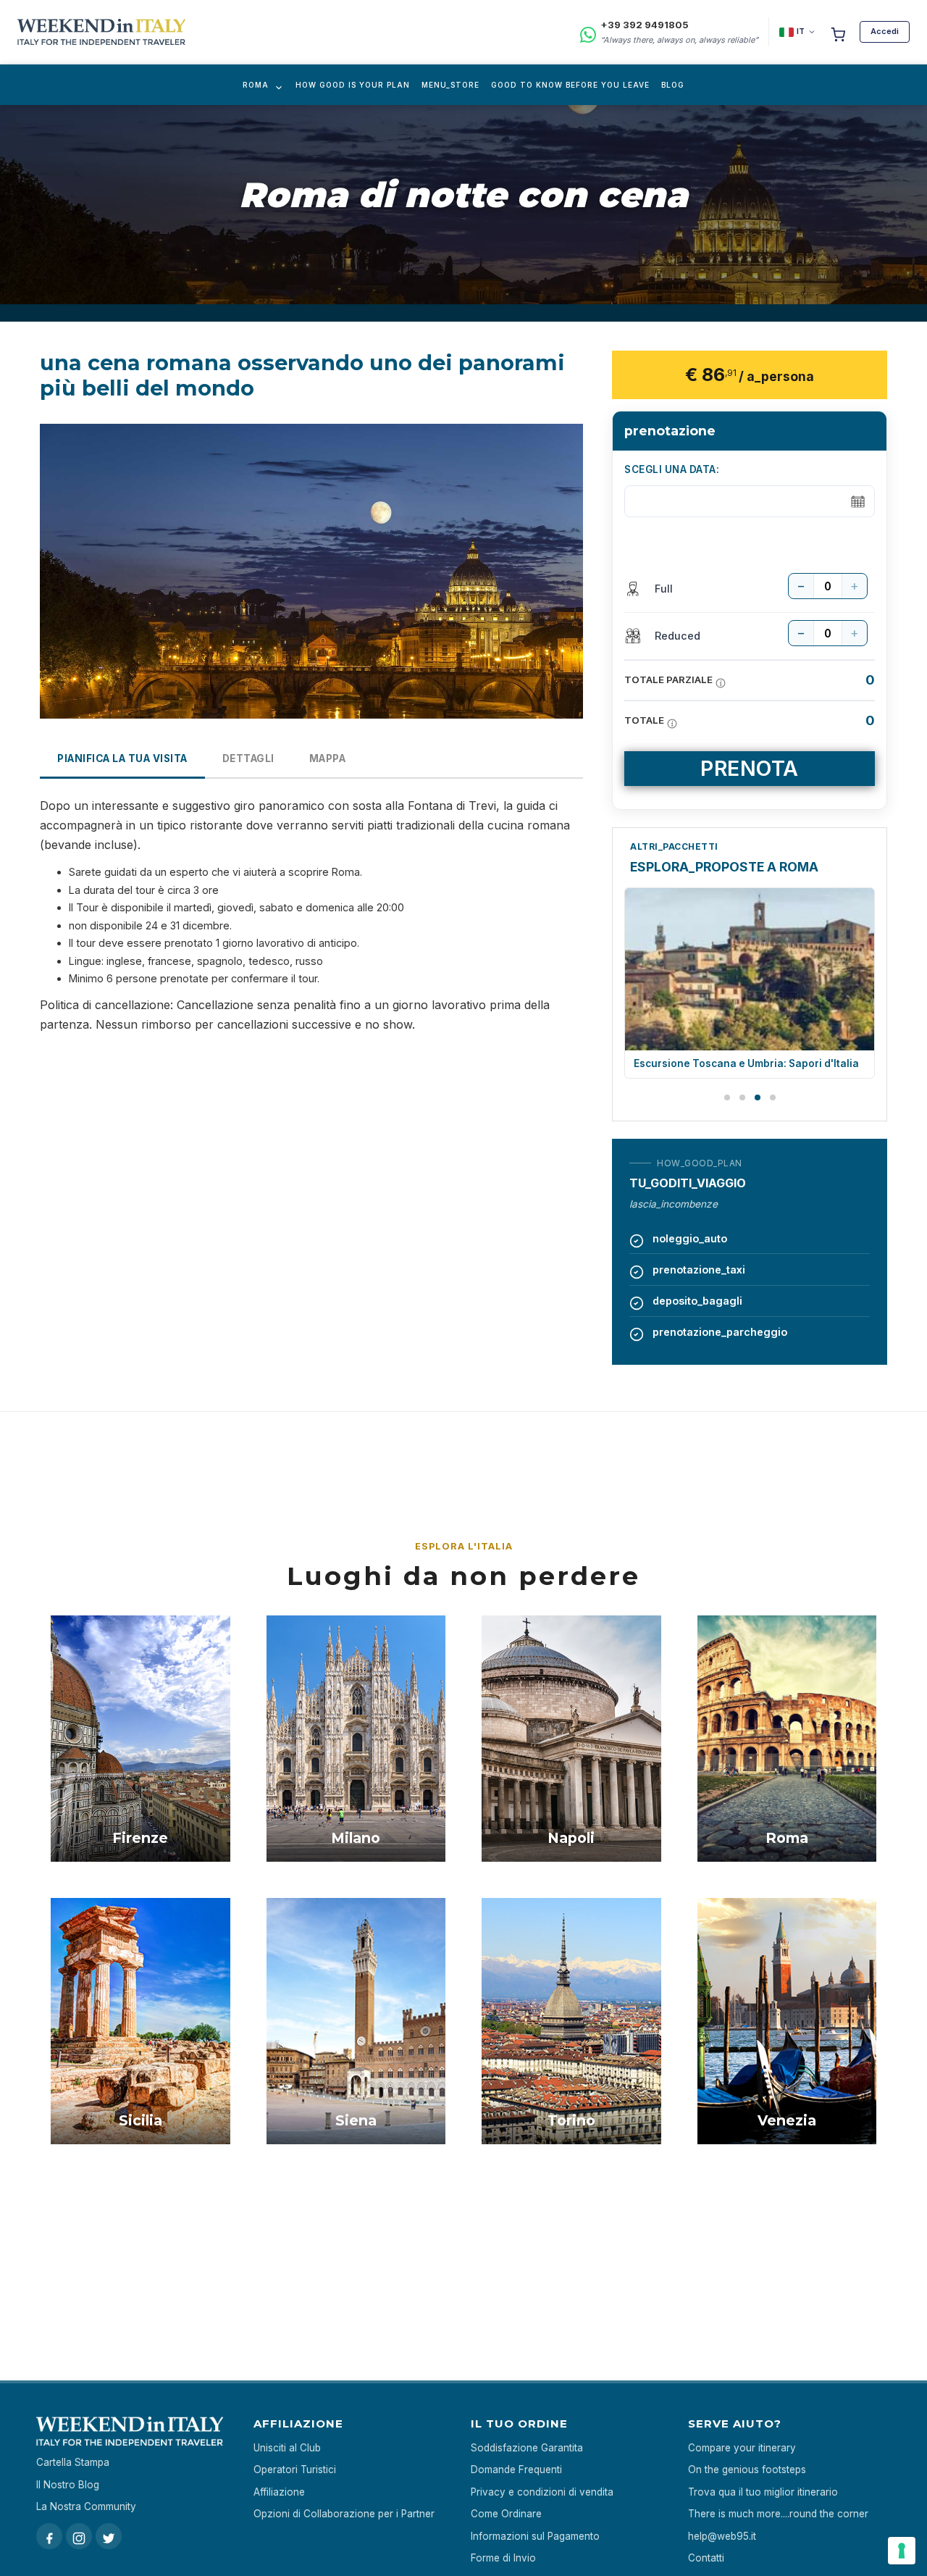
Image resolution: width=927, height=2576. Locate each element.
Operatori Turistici (295, 2470)
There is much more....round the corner (778, 2514)
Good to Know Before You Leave (570, 85)
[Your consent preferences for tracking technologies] (902, 2551)
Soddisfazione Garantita (527, 2448)
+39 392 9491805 (645, 25)
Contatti (706, 2558)
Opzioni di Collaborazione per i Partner (344, 2514)
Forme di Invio (503, 2558)
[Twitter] (109, 2536)
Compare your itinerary (742, 2448)
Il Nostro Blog (68, 2485)
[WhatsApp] (588, 32)
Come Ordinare (506, 2514)
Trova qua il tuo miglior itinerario (763, 2492)
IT (801, 31)
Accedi (885, 31)
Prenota (750, 768)
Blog (673, 85)
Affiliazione (279, 2492)
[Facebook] (49, 2536)
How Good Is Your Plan (353, 85)
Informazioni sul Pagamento (535, 2536)
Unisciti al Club (287, 2448)
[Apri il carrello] (838, 32)
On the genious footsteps (747, 2470)
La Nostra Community (86, 2506)
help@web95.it (722, 2536)
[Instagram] (79, 2536)
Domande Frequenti (516, 2470)
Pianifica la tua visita (122, 758)
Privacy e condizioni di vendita (542, 2492)
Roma (256, 85)
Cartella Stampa (73, 2462)
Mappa (328, 758)
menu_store (450, 85)
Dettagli (248, 758)
